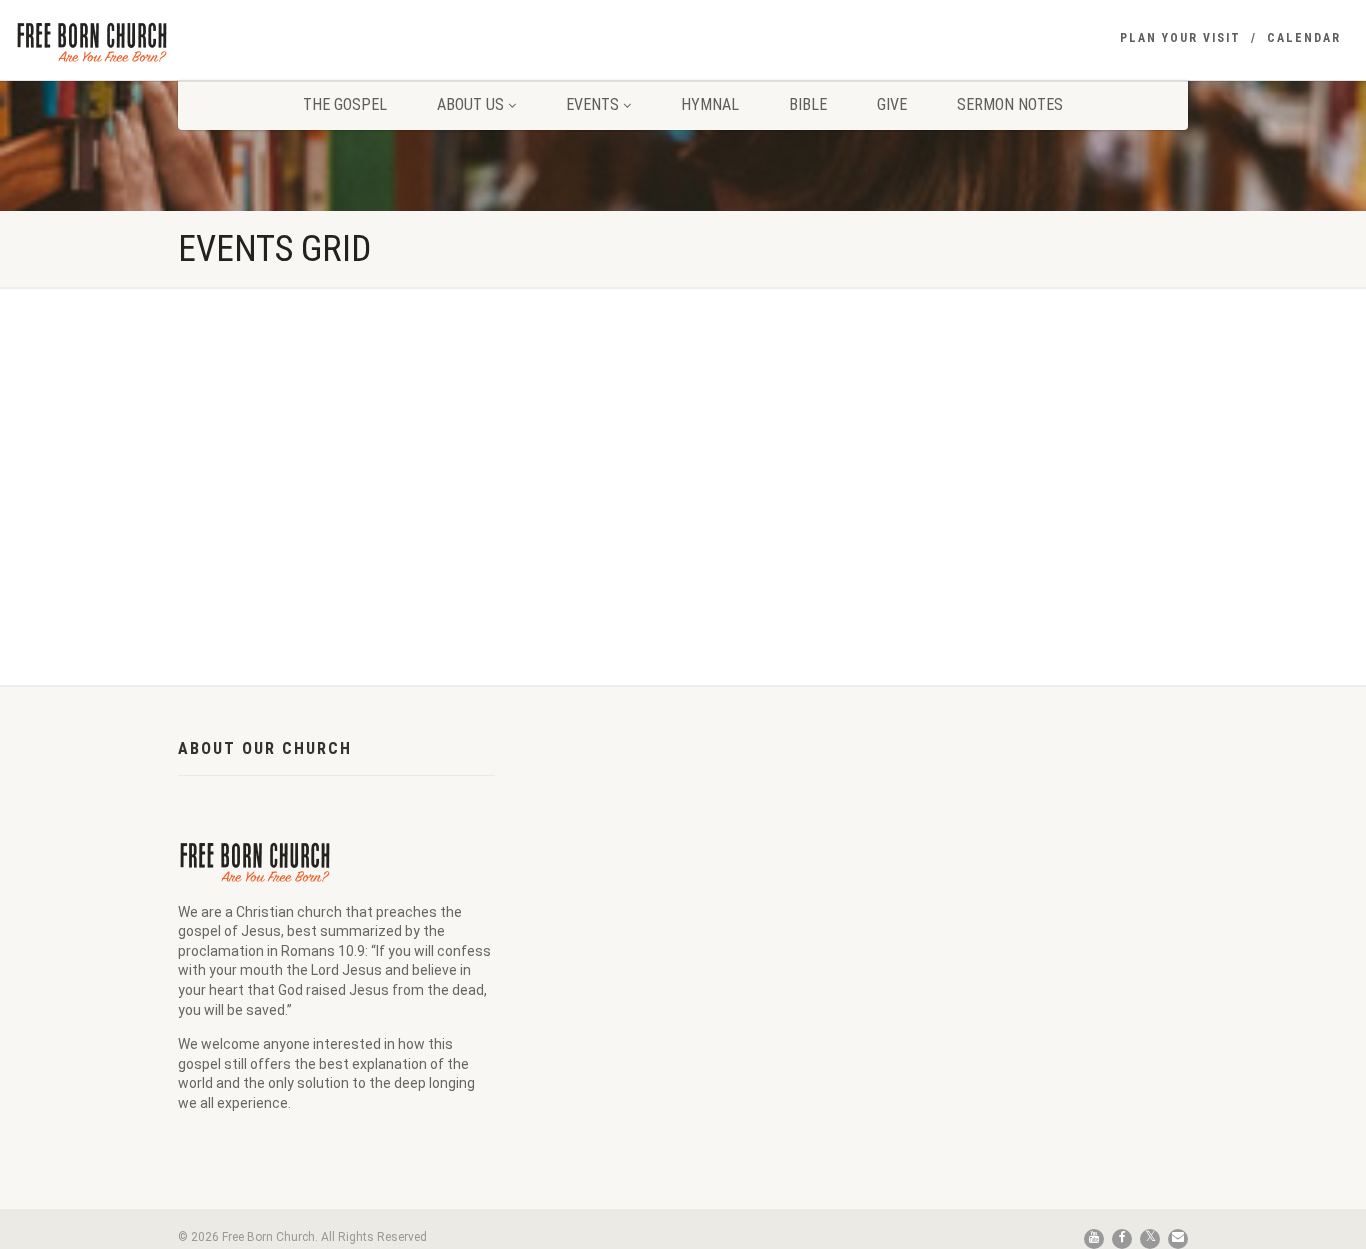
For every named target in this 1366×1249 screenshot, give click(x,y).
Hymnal (710, 104)
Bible (808, 104)
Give (892, 104)
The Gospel (345, 104)
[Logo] (227, 41)
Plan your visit (1180, 38)
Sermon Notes (1010, 104)
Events (592, 104)
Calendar (1304, 38)
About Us (470, 104)
